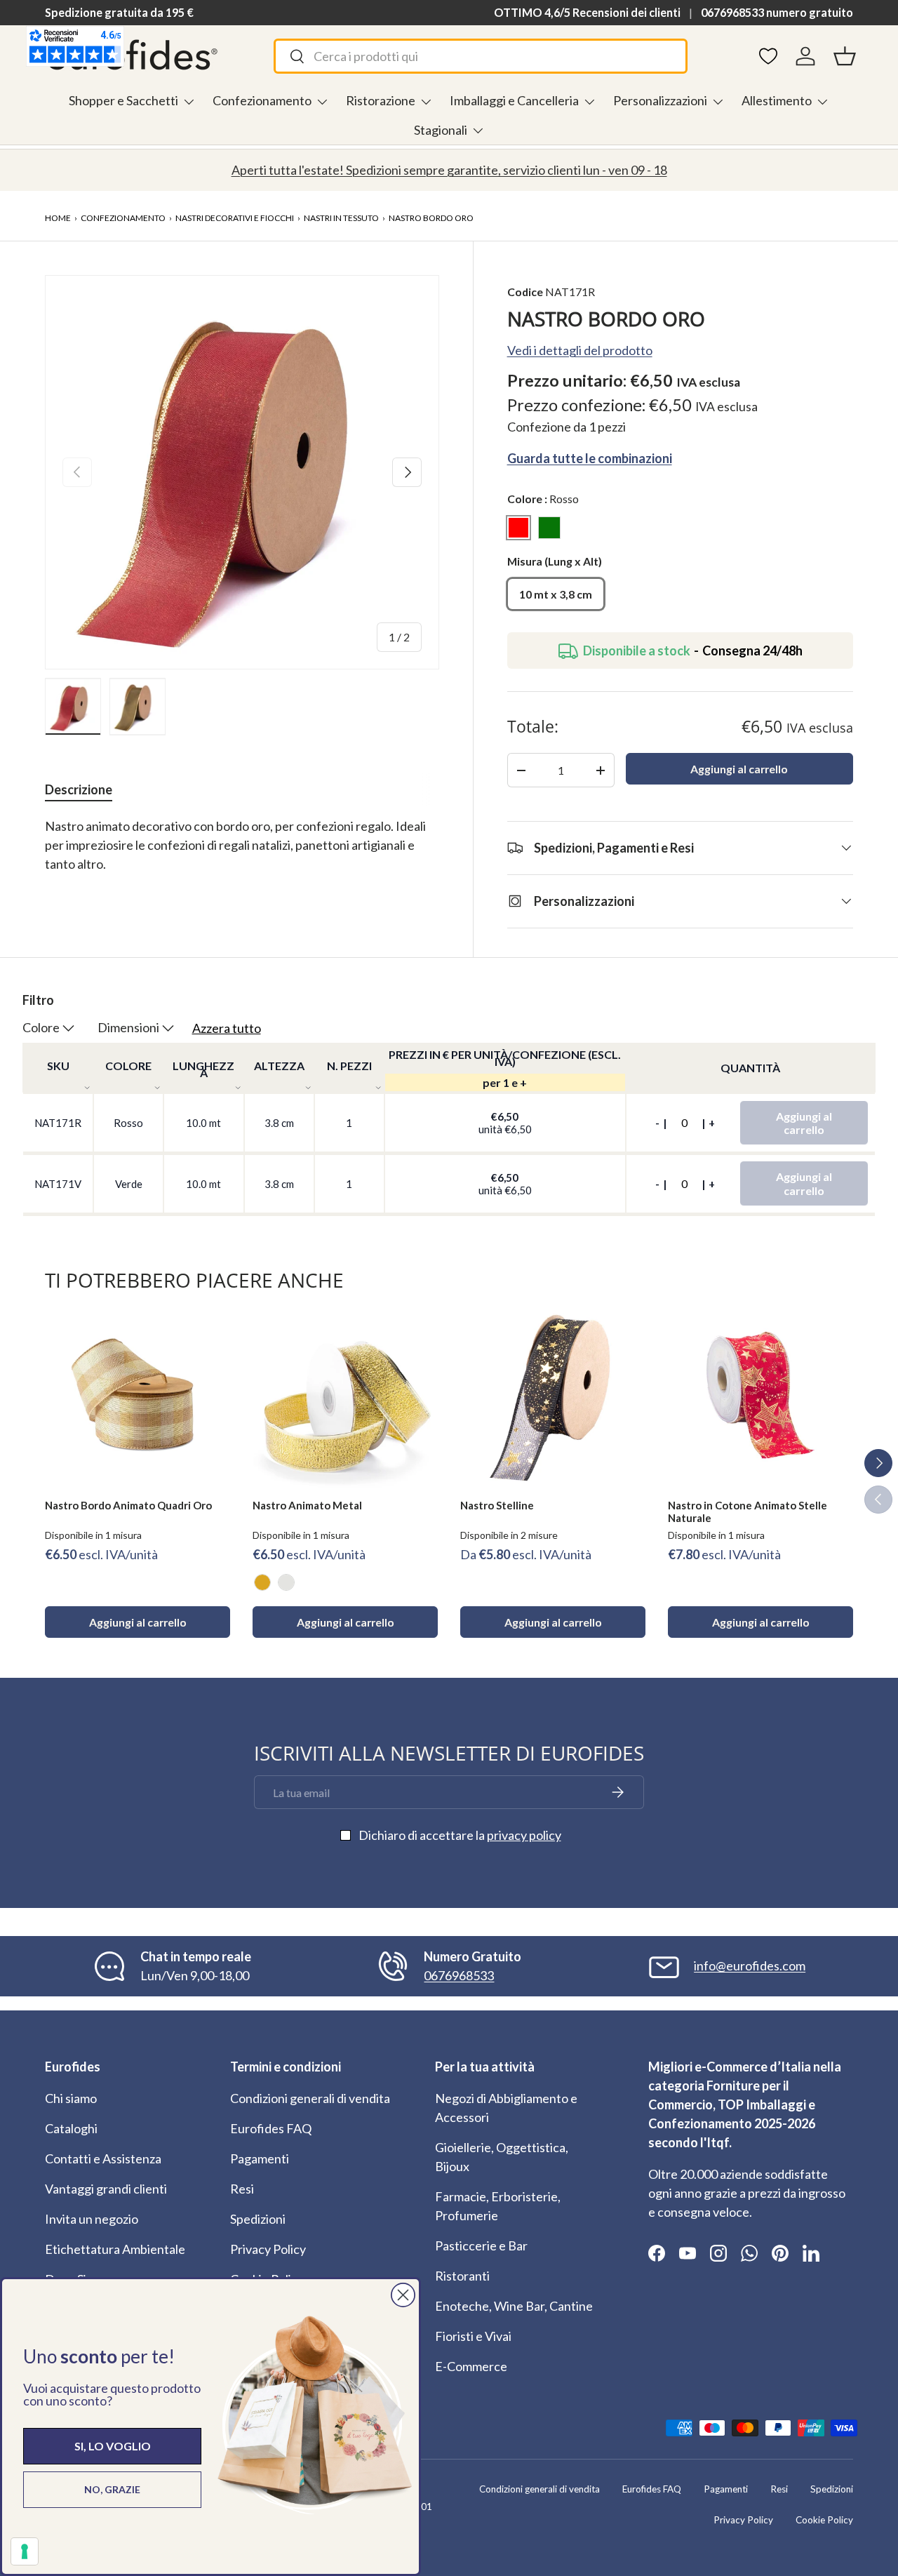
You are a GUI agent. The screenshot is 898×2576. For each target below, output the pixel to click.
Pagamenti (260, 2158)
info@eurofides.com (750, 1966)
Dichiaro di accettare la (460, 1835)
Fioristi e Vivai (473, 2336)
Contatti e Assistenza (103, 2158)
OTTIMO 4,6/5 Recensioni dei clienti (587, 12)
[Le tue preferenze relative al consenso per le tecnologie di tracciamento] (25, 2551)
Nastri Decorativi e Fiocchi (235, 218)
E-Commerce (471, 2366)
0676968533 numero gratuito (777, 12)
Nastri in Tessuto (341, 218)
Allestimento (777, 100)
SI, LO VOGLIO (113, 2446)
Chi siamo (71, 2098)
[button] (845, 56)
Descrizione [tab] (79, 789)
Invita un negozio (92, 2219)
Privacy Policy (268, 2249)
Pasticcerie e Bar (481, 2245)
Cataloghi (71, 2128)
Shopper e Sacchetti (123, 100)
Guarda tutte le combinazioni (590, 458)
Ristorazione (381, 100)
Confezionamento (262, 100)
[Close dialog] (403, 2295)
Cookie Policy (824, 2520)
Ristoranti (462, 2276)
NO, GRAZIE (112, 2489)
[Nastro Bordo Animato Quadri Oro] (138, 1395)
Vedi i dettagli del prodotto (580, 350)
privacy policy (524, 1835)
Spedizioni (258, 2219)
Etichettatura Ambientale (115, 2249)
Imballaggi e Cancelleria (514, 100)
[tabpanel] (242, 855)
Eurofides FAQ (271, 2128)
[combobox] (480, 56)
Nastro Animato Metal (307, 1505)
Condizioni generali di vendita (310, 2098)
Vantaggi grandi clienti (106, 2189)
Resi (242, 2189)
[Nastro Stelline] (553, 1395)
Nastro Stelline (497, 1505)
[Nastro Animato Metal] (345, 1395)
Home (58, 218)
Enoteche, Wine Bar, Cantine (514, 2306)
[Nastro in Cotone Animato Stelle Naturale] (760, 1395)
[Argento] (286, 1582)
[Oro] (262, 1582)
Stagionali (441, 130)
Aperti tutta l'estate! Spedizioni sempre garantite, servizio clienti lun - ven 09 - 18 (449, 170)
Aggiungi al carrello (739, 769)
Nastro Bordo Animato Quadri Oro (128, 1505)
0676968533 (459, 1975)
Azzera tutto (227, 1028)
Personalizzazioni (660, 100)
